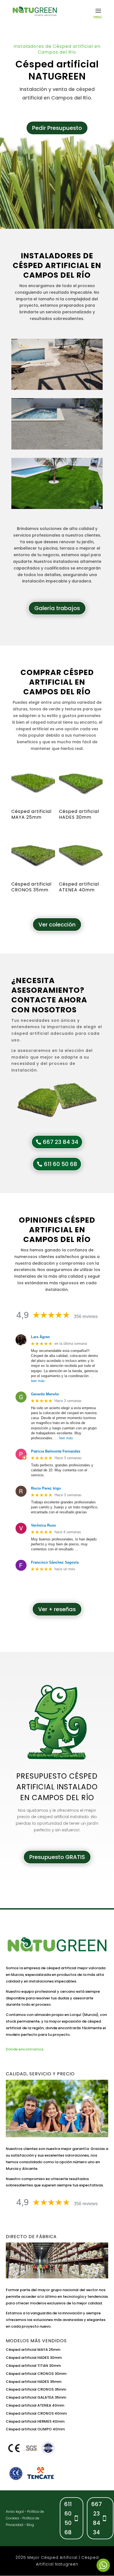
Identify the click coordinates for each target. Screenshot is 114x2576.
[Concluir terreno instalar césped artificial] (57, 448)
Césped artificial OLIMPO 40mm (35, 2429)
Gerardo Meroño (45, 1394)
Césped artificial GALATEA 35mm (36, 2397)
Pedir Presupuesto (57, 128)
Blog (30, 2525)
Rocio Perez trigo (46, 1488)
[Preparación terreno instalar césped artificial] (57, 388)
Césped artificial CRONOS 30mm (36, 2374)
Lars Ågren (40, 1337)
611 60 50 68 (61, 1164)
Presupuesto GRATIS (57, 1857)
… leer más (64, 1438)
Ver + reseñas (57, 1609)
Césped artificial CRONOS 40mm (36, 2413)
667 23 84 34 (61, 1142)
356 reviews (86, 1316)
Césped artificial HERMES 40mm (35, 2421)
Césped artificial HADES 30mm (34, 2358)
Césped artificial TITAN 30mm (33, 2366)
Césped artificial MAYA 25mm (33, 2350)
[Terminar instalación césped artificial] (57, 508)
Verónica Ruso (43, 1525)
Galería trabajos (57, 608)
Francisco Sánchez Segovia (55, 1562)
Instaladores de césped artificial (53, 261)
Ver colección (57, 925)
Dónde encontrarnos (25, 2049)
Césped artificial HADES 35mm (34, 2382)
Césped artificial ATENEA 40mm (35, 2405)
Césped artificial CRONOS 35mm (36, 2389)
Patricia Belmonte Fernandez (56, 1451)
